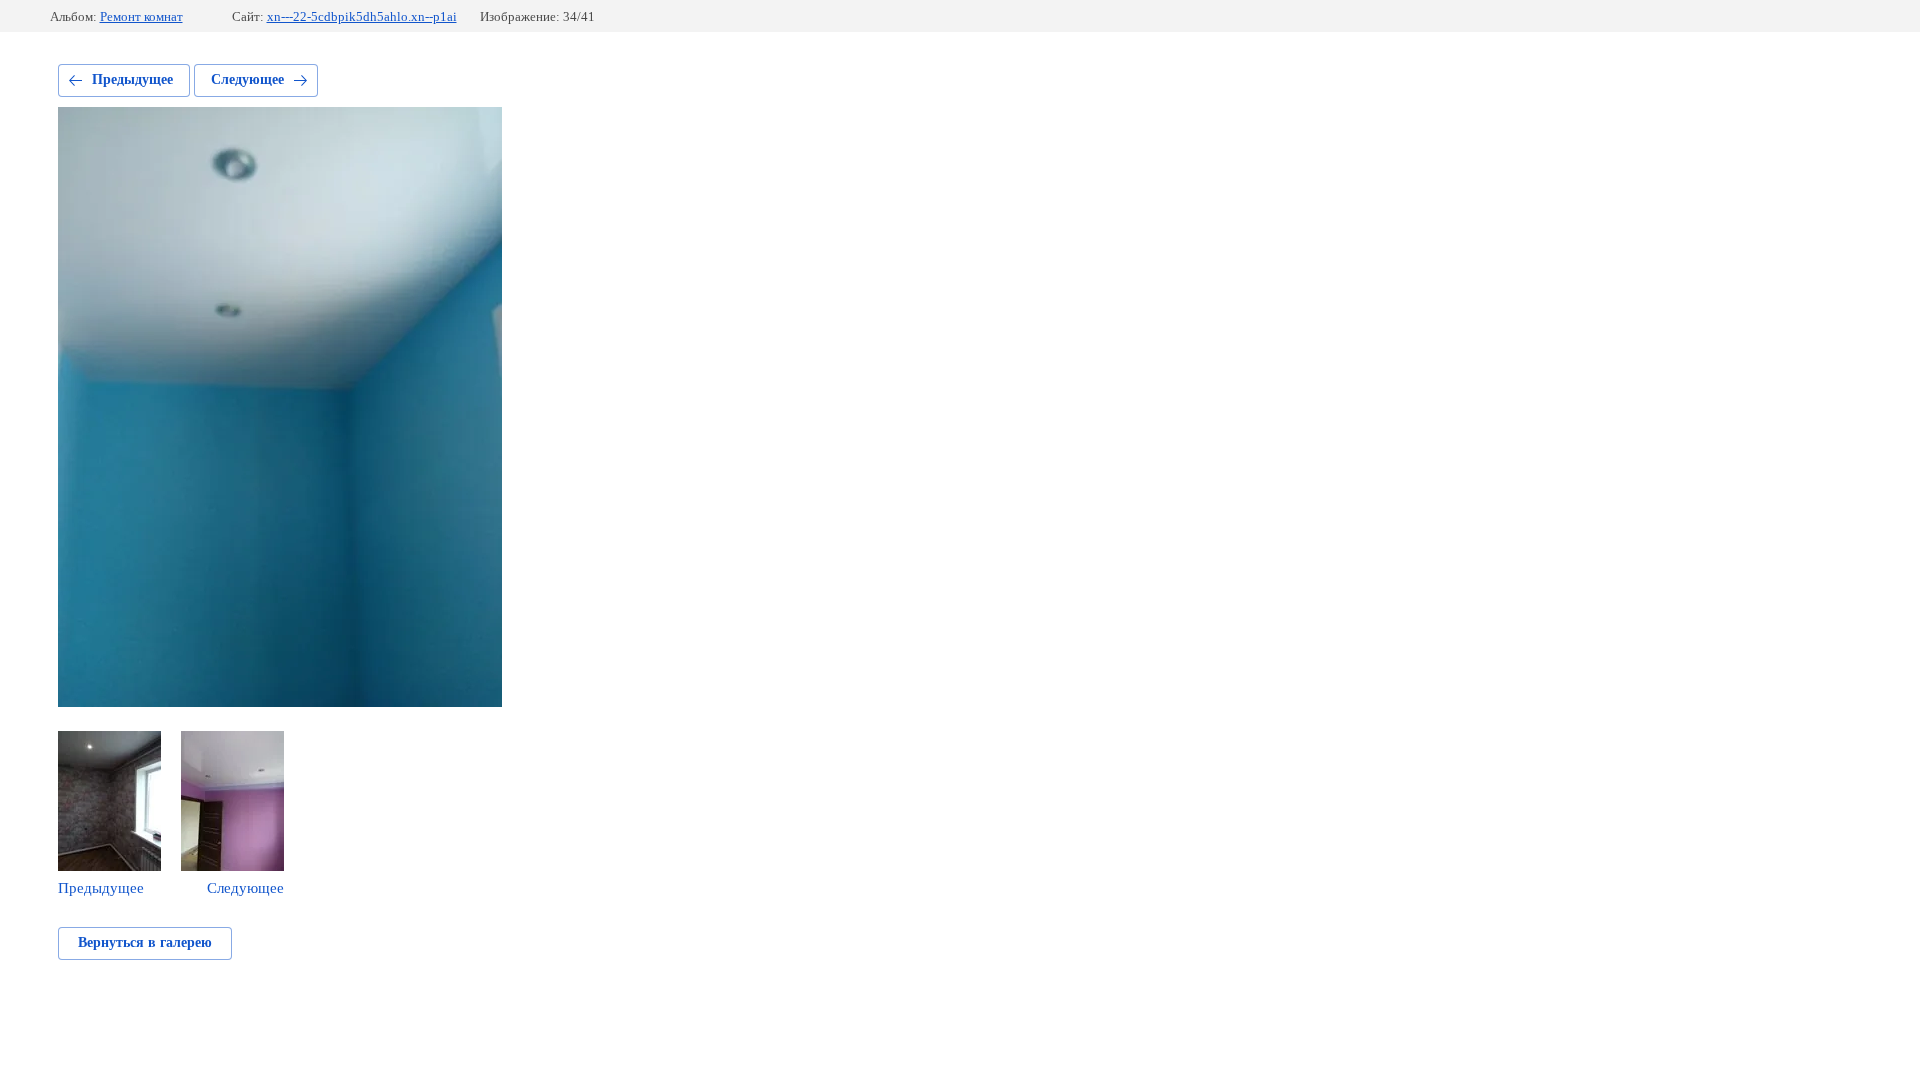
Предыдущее (132, 79)
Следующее (247, 79)
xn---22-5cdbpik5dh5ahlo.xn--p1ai (362, 16)
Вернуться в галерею (145, 942)
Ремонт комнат (141, 16)
